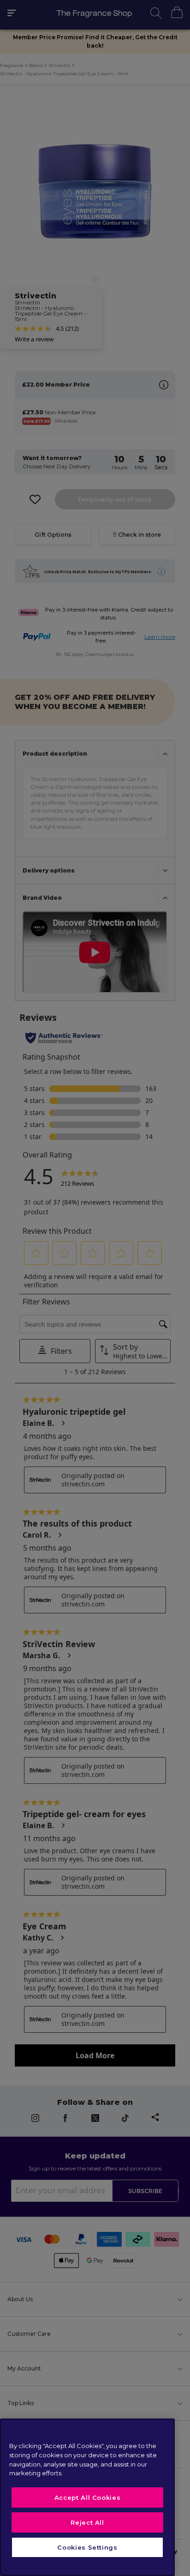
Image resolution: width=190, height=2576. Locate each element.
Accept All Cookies (88, 2497)
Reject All (87, 2522)
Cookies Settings (87, 2547)
